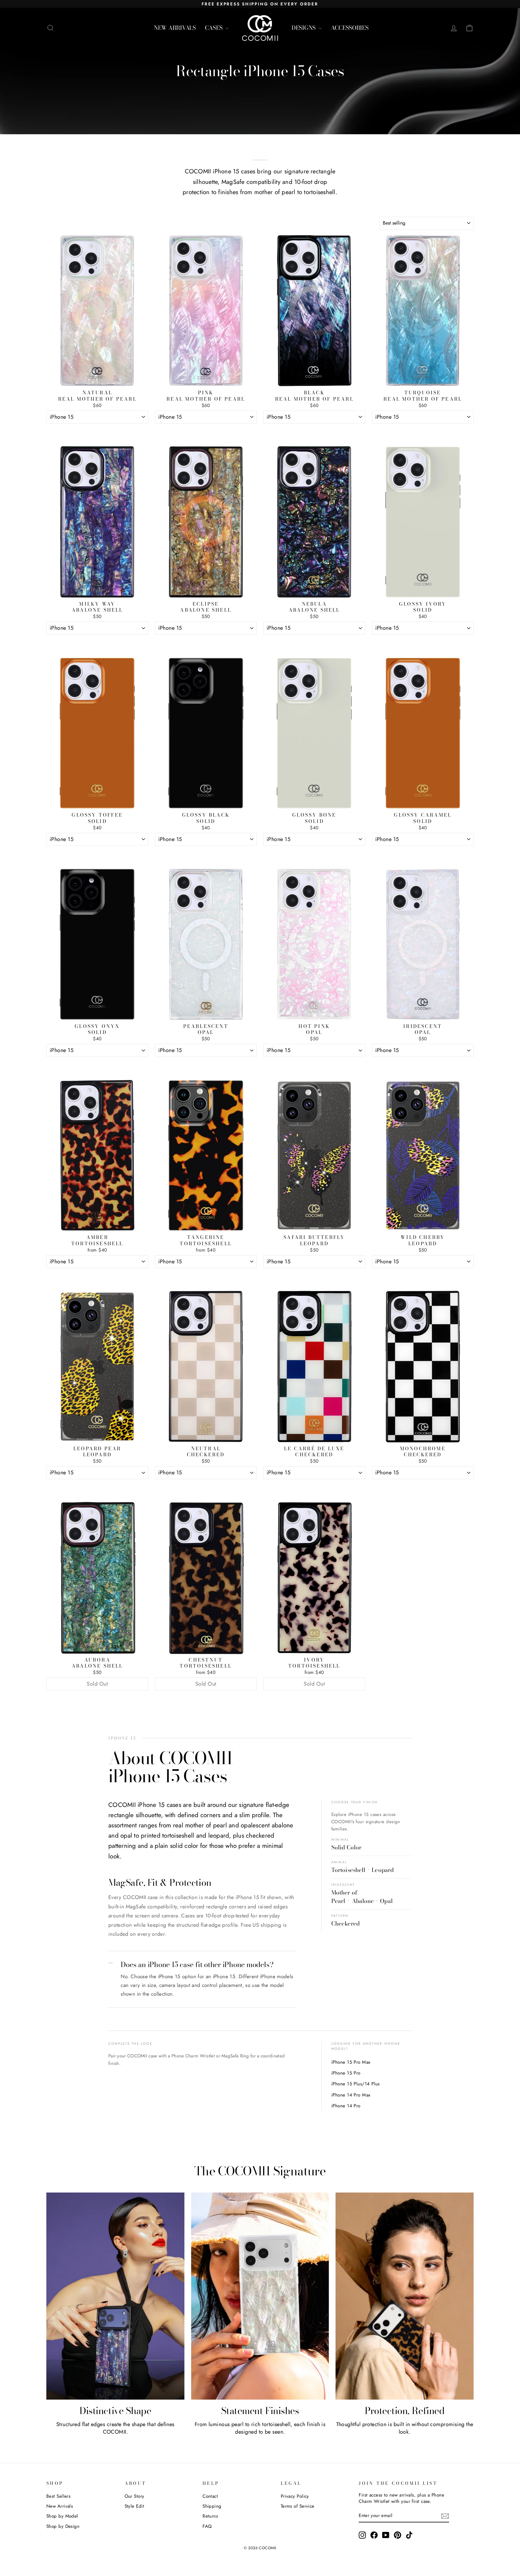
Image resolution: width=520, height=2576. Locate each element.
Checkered (345, 1924)
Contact (210, 2496)
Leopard (383, 1870)
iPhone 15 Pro (346, 2073)
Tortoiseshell (348, 1870)
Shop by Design (63, 2526)
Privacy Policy (295, 2496)
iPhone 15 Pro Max (351, 2062)
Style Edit (135, 2506)
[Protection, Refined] (405, 2296)
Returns (210, 2516)
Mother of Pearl (344, 1897)
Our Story (135, 2496)
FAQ (207, 2526)
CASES (214, 28)
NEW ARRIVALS (175, 28)
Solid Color (346, 1847)
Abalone (363, 1901)
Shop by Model (62, 2516)
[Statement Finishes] (260, 2296)
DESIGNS (304, 28)
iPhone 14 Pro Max (351, 2095)
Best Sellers (58, 2496)
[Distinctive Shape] (115, 2296)
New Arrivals (60, 2506)
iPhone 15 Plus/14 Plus (356, 2084)
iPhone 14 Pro (346, 2106)
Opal (386, 1901)
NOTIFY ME (97, 1698)
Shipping (212, 2506)
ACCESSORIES (350, 28)
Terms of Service (298, 2506)
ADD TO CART (97, 431)
